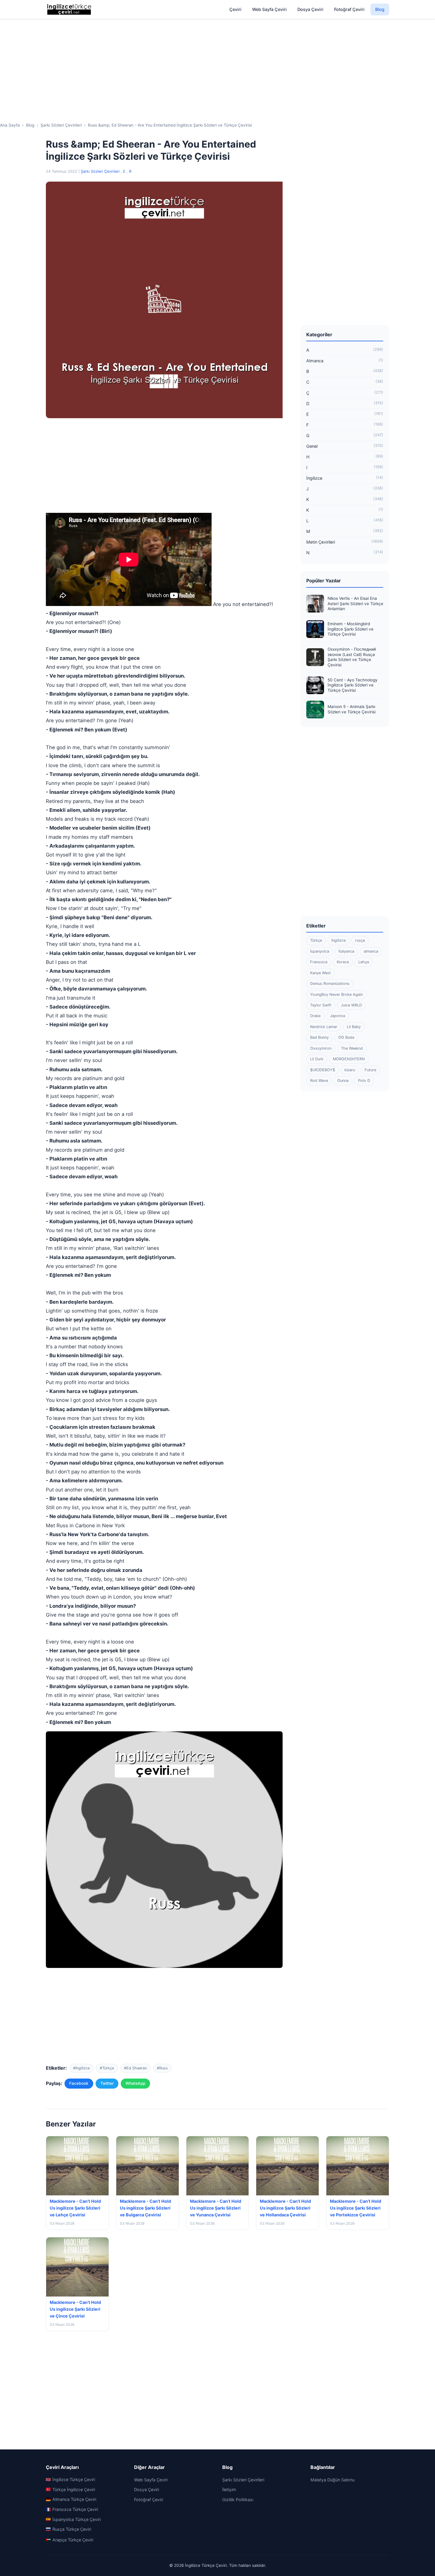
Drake (315, 1016)
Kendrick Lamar (324, 1027)
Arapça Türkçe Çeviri (73, 2540)
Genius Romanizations (330, 984)
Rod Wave (319, 1081)
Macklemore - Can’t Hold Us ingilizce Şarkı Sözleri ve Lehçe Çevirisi (75, 2208)
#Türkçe (107, 2068)
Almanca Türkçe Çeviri (74, 2499)
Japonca (337, 1016)
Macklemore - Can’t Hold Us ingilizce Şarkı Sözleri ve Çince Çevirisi (75, 2309)
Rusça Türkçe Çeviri (72, 2529)
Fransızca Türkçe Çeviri (75, 2509)
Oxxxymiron (321, 1048)
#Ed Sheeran (135, 2068)
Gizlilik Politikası (238, 2500)
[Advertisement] (217, 65)
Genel (345, 446)
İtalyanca (346, 951)
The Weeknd (352, 1048)
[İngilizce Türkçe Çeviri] (70, 9)
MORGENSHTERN (349, 1059)
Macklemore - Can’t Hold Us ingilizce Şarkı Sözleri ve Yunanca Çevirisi (216, 2208)
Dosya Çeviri (310, 9)
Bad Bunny (319, 1037)
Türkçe (316, 940)
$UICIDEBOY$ (323, 1070)
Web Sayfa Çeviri (269, 9)
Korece (343, 962)
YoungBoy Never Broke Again (336, 994)
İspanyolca (320, 951)
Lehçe (364, 962)
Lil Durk (317, 1059)
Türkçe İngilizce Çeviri (74, 2489)
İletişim (229, 2489)
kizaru (350, 1070)
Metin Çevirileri (345, 542)
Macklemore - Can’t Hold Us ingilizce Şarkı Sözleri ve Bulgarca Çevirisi (145, 2208)
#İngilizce (81, 2068)
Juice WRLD (351, 1005)
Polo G (364, 1081)
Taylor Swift (321, 1005)
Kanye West (320, 973)
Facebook (79, 2083)
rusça (360, 940)
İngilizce (345, 478)
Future (370, 1070)
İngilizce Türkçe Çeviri (74, 2479)
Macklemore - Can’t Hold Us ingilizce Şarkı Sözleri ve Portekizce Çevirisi (356, 2208)
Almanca (345, 361)
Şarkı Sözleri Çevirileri (101, 171)
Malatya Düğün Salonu (332, 2480)
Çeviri (235, 9)
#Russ (162, 2068)
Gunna (343, 1081)
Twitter (107, 2083)
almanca (371, 951)
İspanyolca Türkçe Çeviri (76, 2519)
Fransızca (319, 962)
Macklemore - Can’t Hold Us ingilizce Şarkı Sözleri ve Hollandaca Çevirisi (285, 2208)
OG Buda (346, 1037)
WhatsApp (135, 2083)
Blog (380, 9)
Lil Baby (354, 1027)
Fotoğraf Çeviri (349, 9)
